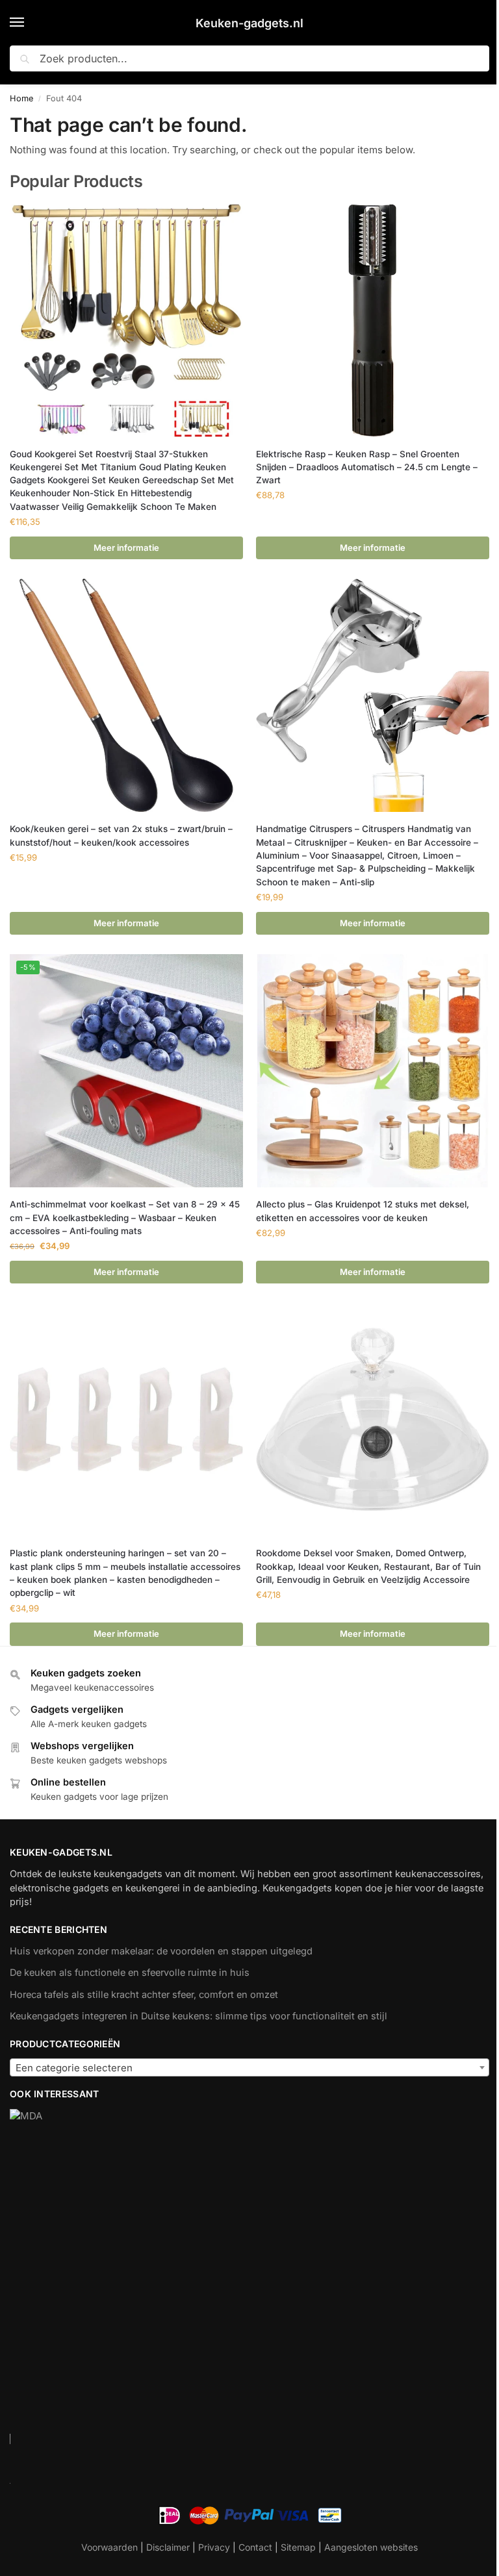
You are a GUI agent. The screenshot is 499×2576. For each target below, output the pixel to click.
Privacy (214, 2547)
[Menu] (29, 23)
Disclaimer (168, 2547)
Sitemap (298, 2547)
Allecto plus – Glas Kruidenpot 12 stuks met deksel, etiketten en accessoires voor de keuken (363, 1211)
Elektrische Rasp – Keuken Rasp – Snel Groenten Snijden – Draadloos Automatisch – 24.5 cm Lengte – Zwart (367, 467)
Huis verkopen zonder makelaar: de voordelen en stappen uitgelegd (161, 1951)
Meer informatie (126, 548)
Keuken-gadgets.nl (249, 23)
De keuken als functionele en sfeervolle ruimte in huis (130, 1973)
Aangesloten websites (371, 2547)
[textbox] (249, 2068)
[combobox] (249, 2067)
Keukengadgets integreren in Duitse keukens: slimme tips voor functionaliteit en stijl (198, 2016)
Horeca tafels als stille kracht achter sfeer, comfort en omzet (144, 1995)
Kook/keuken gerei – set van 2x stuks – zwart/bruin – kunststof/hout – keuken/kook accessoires (121, 835)
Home (21, 98)
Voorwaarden (109, 2547)
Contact (255, 2547)
